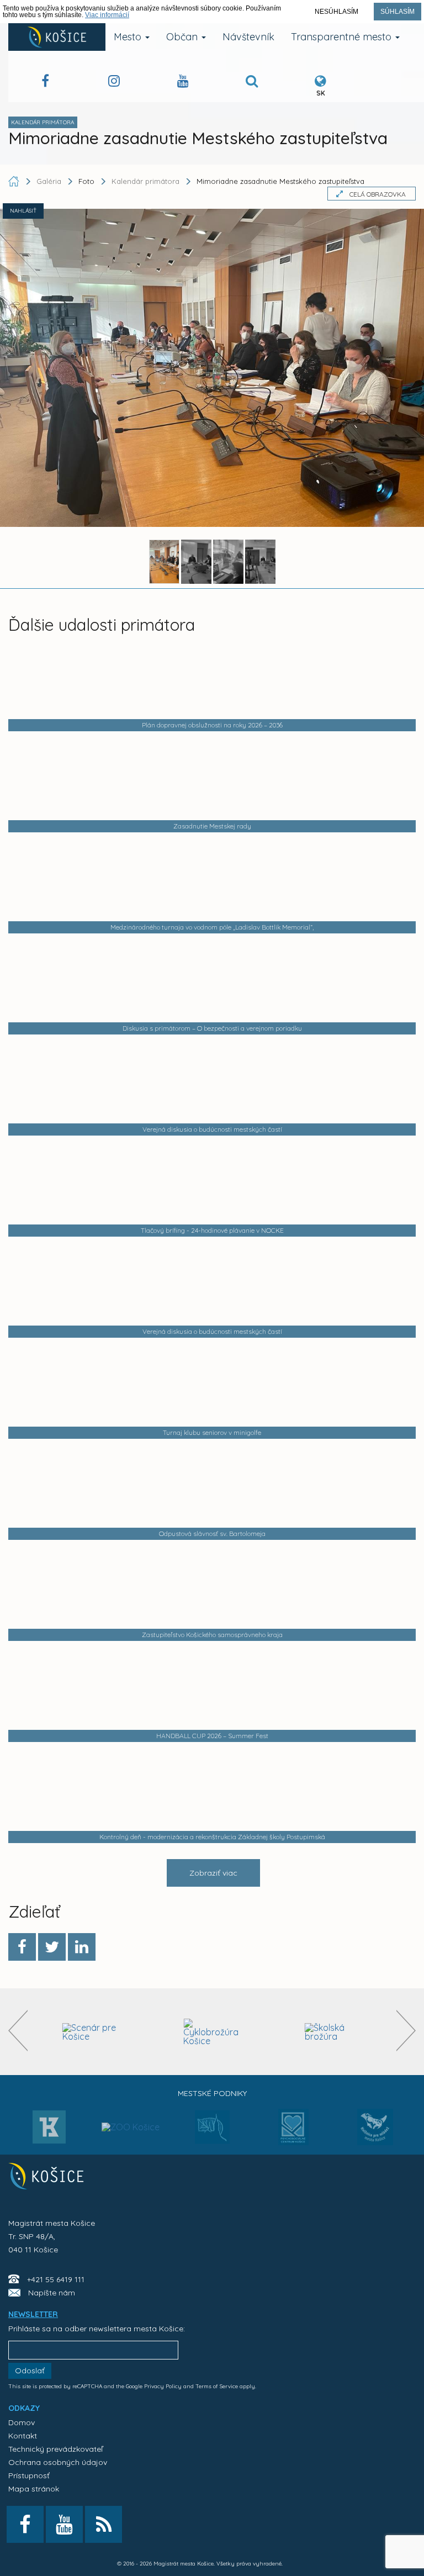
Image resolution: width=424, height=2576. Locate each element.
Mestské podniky (212, 2093)
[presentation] (18, 2031)
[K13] (49, 2130)
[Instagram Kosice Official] (114, 83)
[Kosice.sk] (57, 37)
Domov (22, 2422)
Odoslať (30, 2371)
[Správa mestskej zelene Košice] (212, 2131)
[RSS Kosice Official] (104, 2524)
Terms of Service (217, 2386)
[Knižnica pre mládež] (375, 2134)
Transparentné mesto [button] (343, 37)
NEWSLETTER (33, 2314)
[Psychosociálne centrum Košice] (293, 2134)
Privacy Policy (163, 2386)
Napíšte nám (52, 2293)
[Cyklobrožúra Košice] (212, 2032)
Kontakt (23, 2436)
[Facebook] (22, 1947)
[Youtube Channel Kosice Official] (183, 83)
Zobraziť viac (213, 1873)
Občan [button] (183, 37)
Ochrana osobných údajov (58, 2462)
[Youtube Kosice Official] (64, 2524)
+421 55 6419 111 (56, 2279)
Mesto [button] (129, 37)
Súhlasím (397, 12)
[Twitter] (52, 1947)
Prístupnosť (29, 2475)
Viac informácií (107, 15)
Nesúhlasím (336, 12)
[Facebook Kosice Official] (45, 83)
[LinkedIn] (82, 1947)
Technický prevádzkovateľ (55, 2449)
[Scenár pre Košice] (91, 2032)
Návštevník (248, 37)
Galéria (50, 181)
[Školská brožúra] (334, 2032)
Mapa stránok (34, 2489)
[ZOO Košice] (131, 2105)
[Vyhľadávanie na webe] (252, 83)
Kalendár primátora (145, 181)
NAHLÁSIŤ (23, 211)
